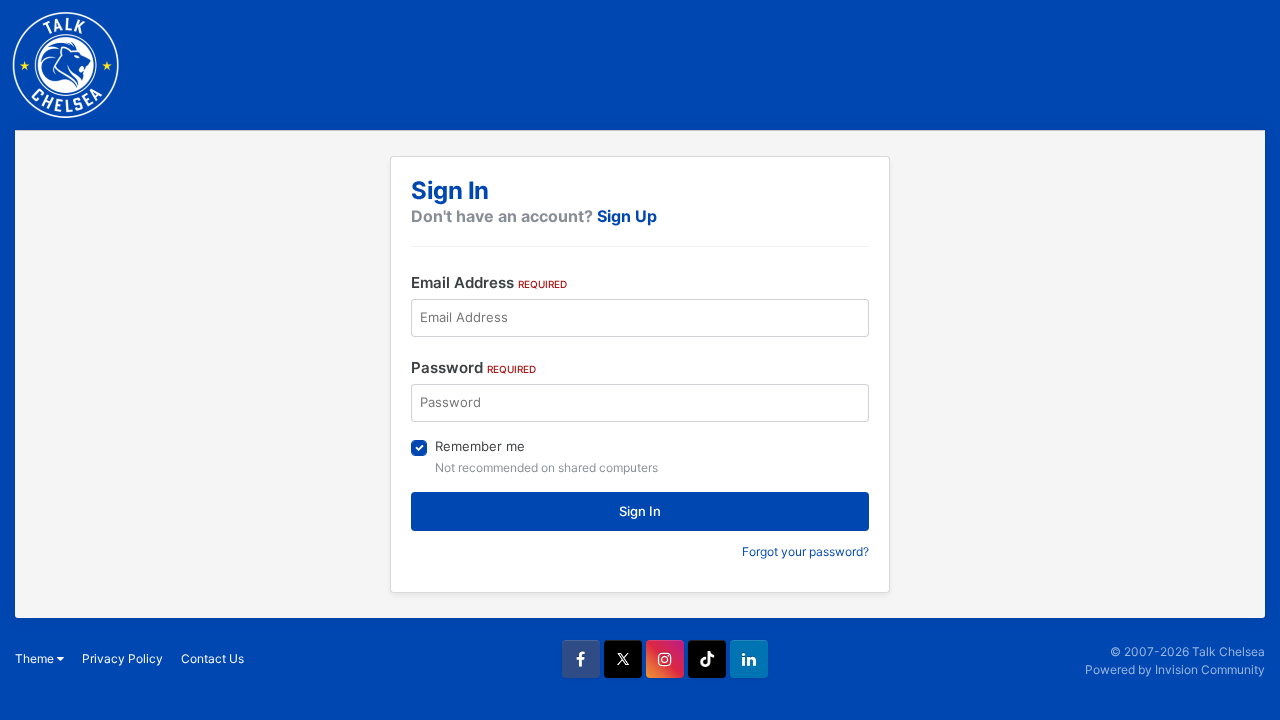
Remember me (480, 446)
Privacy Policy (122, 658)
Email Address (489, 282)
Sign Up (627, 216)
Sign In (640, 511)
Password (473, 367)
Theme (36, 658)
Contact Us (212, 658)
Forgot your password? (805, 551)
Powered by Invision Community (1175, 669)
